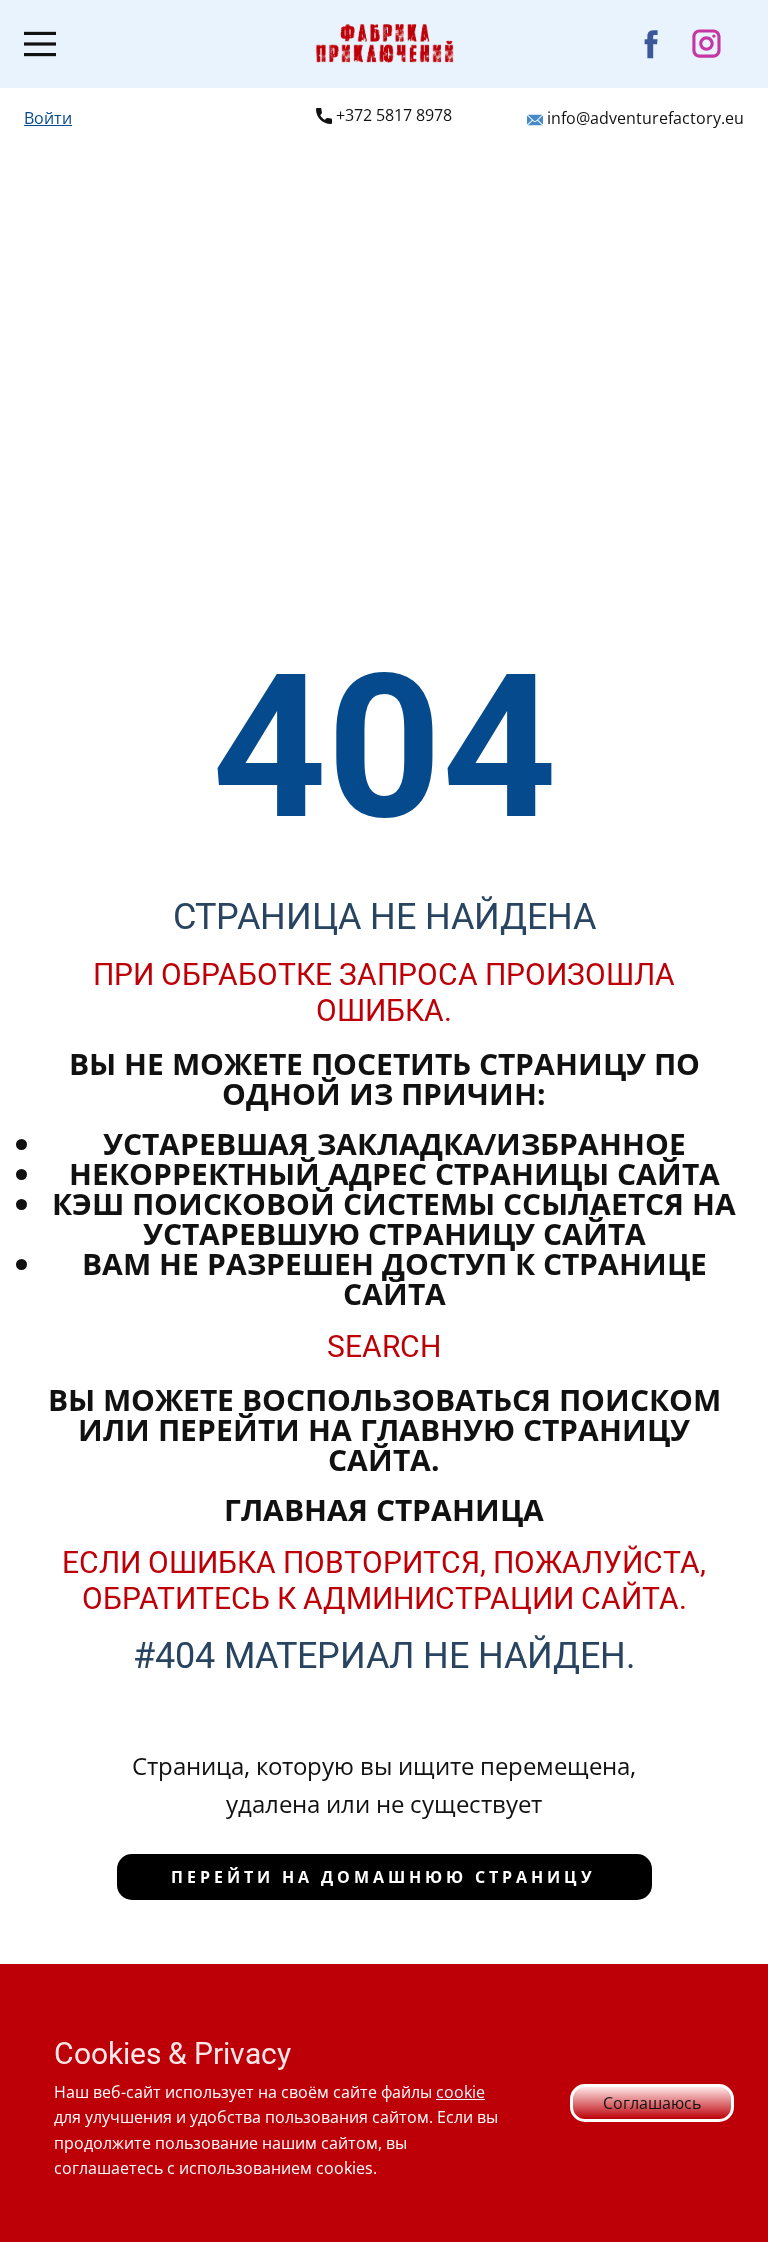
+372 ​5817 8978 (392, 115)
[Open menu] (40, 44)
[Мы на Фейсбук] (651, 43)
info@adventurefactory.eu (643, 118)
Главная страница (384, 1509)
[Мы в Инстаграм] (706, 43)
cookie (460, 2092)
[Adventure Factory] (384, 43)
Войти (48, 118)
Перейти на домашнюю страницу (383, 1877)
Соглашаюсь (652, 2103)
